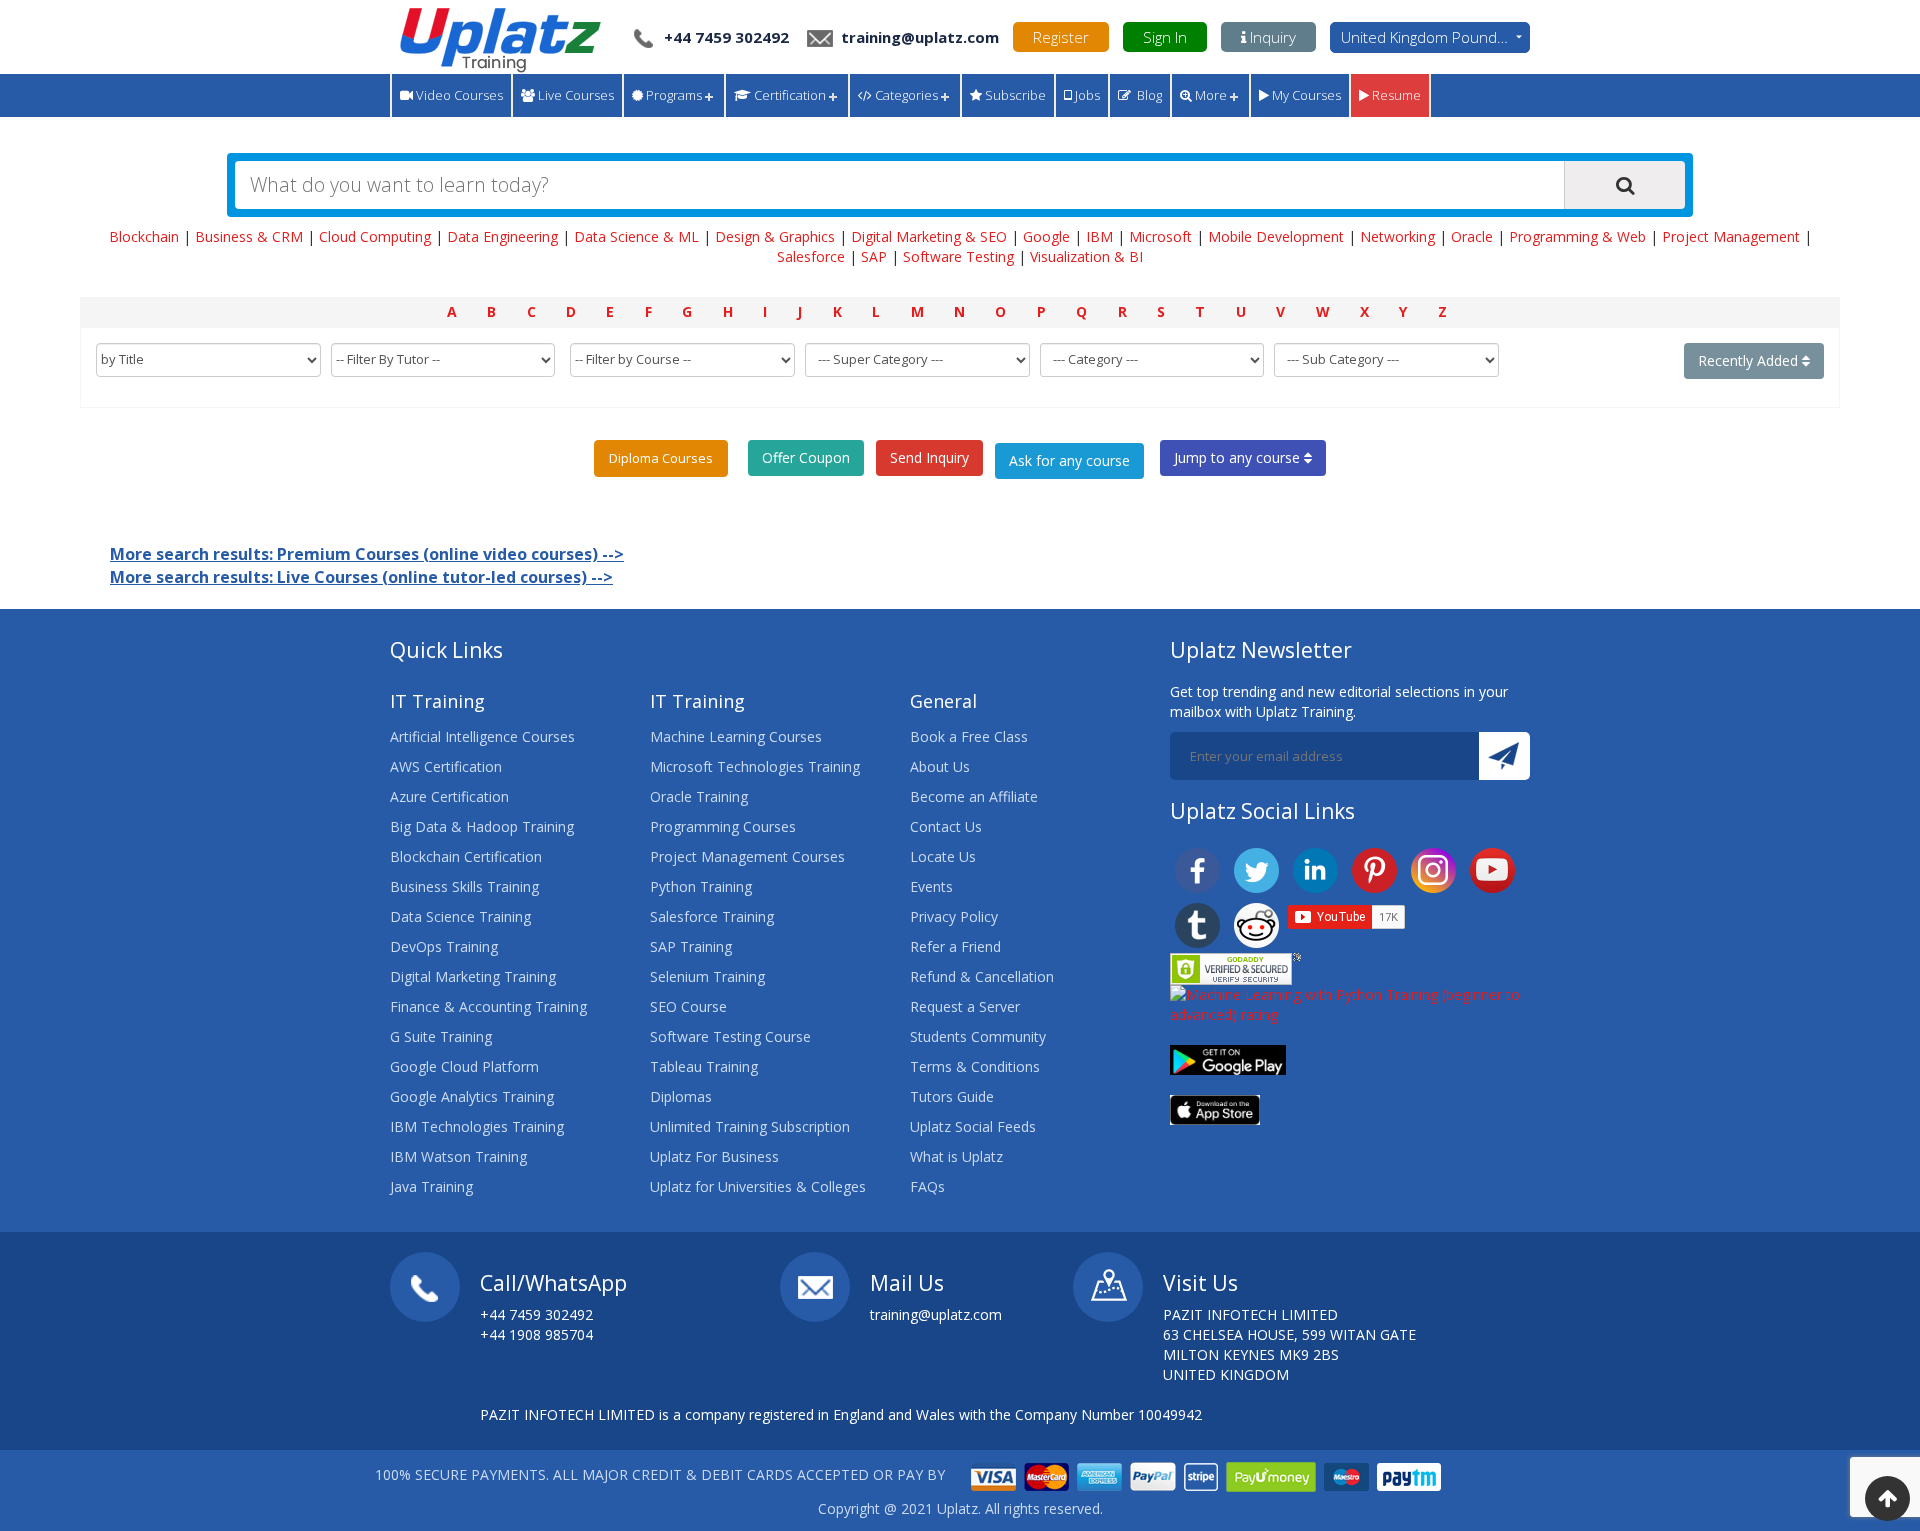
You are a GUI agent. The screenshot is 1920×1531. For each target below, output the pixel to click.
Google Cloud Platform (464, 1066)
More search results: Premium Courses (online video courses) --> (367, 554)
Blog (1146, 95)
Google (1046, 236)
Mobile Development (1276, 236)
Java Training (431, 1186)
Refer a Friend (955, 946)
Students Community (978, 1036)
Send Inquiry (929, 457)
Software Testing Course (730, 1036)
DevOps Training (444, 946)
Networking (1397, 236)
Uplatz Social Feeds (973, 1126)
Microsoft (1160, 236)
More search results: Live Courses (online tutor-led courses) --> (361, 577)
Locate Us (943, 856)
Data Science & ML (636, 236)
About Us (940, 766)
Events (931, 886)
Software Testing (958, 256)
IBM (1099, 236)
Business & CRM (249, 236)
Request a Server (965, 1006)
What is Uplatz (956, 1156)
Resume (1395, 95)
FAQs (927, 1186)
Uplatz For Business (714, 1156)
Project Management (1731, 236)
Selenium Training (707, 976)
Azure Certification (449, 796)
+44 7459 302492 (726, 37)
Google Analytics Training (472, 1096)
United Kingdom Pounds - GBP (1435, 37)
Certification (788, 95)
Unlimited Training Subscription (750, 1126)
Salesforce (811, 256)
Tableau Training (704, 1066)
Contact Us (946, 826)
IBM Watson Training (458, 1156)
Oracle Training (699, 796)
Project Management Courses (747, 856)
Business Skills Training (464, 886)
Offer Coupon (806, 457)
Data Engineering (502, 236)
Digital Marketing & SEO (929, 236)
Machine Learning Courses (736, 736)
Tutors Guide (952, 1096)
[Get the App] (1228, 1058)
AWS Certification (446, 766)
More (1209, 95)
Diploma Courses (661, 458)
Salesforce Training (712, 916)
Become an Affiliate (974, 796)
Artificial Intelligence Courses (482, 736)
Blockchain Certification (466, 856)
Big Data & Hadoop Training (482, 826)
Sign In (1165, 37)
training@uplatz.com (918, 37)
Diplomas (681, 1096)
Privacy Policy (954, 916)
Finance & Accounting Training (488, 1006)
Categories (905, 95)
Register (1061, 37)
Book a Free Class (969, 736)
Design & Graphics (775, 236)
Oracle (1472, 236)
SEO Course (688, 1006)
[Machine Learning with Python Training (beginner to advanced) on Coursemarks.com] (1350, 1003)
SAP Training (691, 946)
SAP (874, 256)
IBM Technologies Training (477, 1126)
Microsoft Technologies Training (755, 766)
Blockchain (144, 236)
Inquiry (1271, 37)
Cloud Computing (375, 236)
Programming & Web (1577, 236)
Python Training (701, 886)
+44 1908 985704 (536, 1334)
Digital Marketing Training (473, 976)
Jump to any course (1239, 457)
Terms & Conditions (975, 1066)
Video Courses (458, 95)
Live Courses (574, 95)
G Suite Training (441, 1036)
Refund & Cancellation (982, 976)
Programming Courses (723, 826)
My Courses (1305, 95)
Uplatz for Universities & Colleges (758, 1186)
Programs (672, 95)
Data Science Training (460, 916)
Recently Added (1750, 360)
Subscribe (1014, 95)
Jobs (1086, 95)
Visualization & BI (1086, 256)
